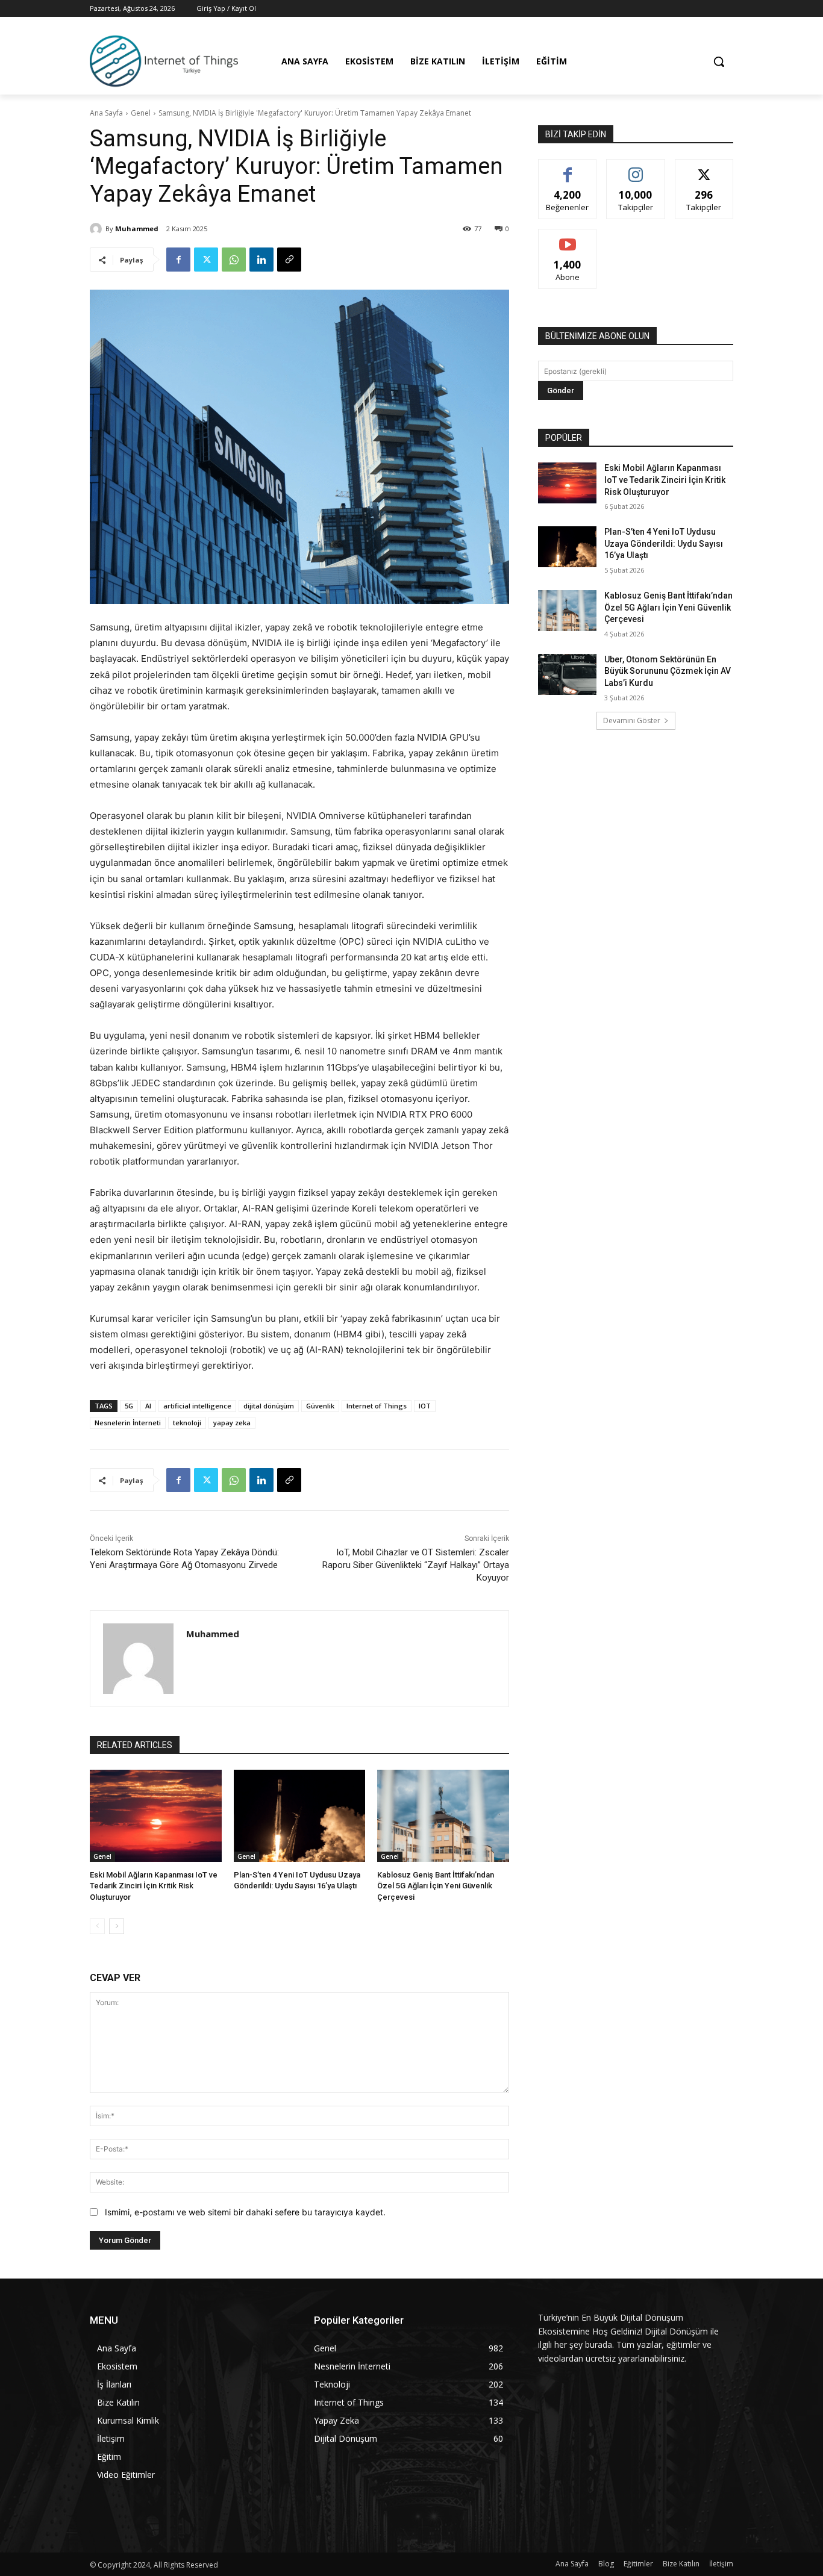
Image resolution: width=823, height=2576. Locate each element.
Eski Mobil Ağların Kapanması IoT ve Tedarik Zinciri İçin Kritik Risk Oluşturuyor (154, 1886)
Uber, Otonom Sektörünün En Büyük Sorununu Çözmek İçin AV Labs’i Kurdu (668, 671)
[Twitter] (206, 260)
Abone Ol (568, 238)
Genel (141, 113)
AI (148, 1406)
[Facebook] (178, 260)
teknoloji (187, 1423)
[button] (719, 61)
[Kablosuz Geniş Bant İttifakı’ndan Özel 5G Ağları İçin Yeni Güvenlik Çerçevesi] (443, 1816)
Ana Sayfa (106, 113)
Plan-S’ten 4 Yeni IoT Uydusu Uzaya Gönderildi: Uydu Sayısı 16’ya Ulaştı (664, 543)
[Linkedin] (261, 260)
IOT (425, 1406)
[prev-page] (97, 1926)
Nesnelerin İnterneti (128, 1423)
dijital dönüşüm (269, 1406)
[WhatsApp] (234, 260)
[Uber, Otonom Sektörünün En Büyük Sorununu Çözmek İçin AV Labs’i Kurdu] (567, 674)
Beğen (568, 168)
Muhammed (137, 229)
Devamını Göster (632, 720)
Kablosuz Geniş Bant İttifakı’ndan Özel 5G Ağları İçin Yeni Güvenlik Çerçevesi (436, 1886)
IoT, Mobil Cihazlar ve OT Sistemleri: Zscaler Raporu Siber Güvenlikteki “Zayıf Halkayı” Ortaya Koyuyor (416, 1565)
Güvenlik (320, 1406)
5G (129, 1406)
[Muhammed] (98, 229)
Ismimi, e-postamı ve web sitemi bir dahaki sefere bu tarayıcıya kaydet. (245, 2212)
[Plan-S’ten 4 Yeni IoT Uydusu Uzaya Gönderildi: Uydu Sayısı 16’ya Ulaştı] (300, 1816)
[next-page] (117, 1926)
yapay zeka (232, 1423)
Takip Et (636, 168)
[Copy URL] (289, 260)
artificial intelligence (197, 1406)
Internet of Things (377, 1406)
